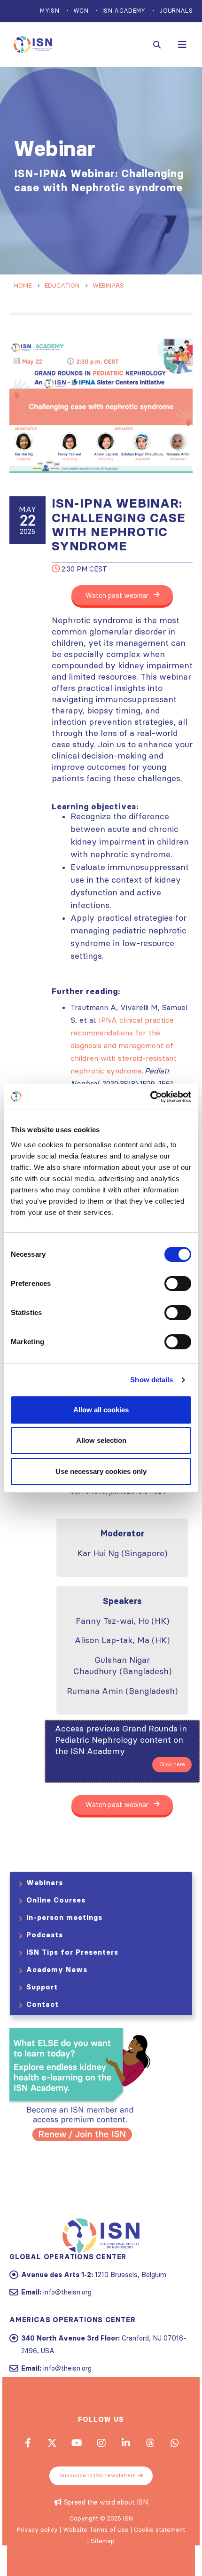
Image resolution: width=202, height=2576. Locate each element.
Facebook (28, 2443)
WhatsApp (174, 2443)
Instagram (101, 2443)
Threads (150, 2443)
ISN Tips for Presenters (72, 1952)
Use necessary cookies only (101, 1471)
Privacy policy (37, 2529)
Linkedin (125, 2443)
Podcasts (45, 1935)
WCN (81, 11)
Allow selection (101, 1440)
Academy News (57, 1969)
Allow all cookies (101, 1410)
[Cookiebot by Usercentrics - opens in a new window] (150, 1097)
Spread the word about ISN (106, 2502)
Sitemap (103, 2541)
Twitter (52, 2443)
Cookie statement (159, 2529)
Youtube (77, 2443)
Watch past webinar (118, 595)
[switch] (178, 1284)
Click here (172, 1764)
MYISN (50, 11)
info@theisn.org (67, 2292)
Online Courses (56, 1900)
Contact (43, 2004)
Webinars (45, 1883)
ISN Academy (124, 11)
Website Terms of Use (96, 2529)
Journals (176, 11)
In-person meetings (64, 1917)
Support (42, 1987)
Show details (151, 1380)
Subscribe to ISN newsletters (97, 2475)
